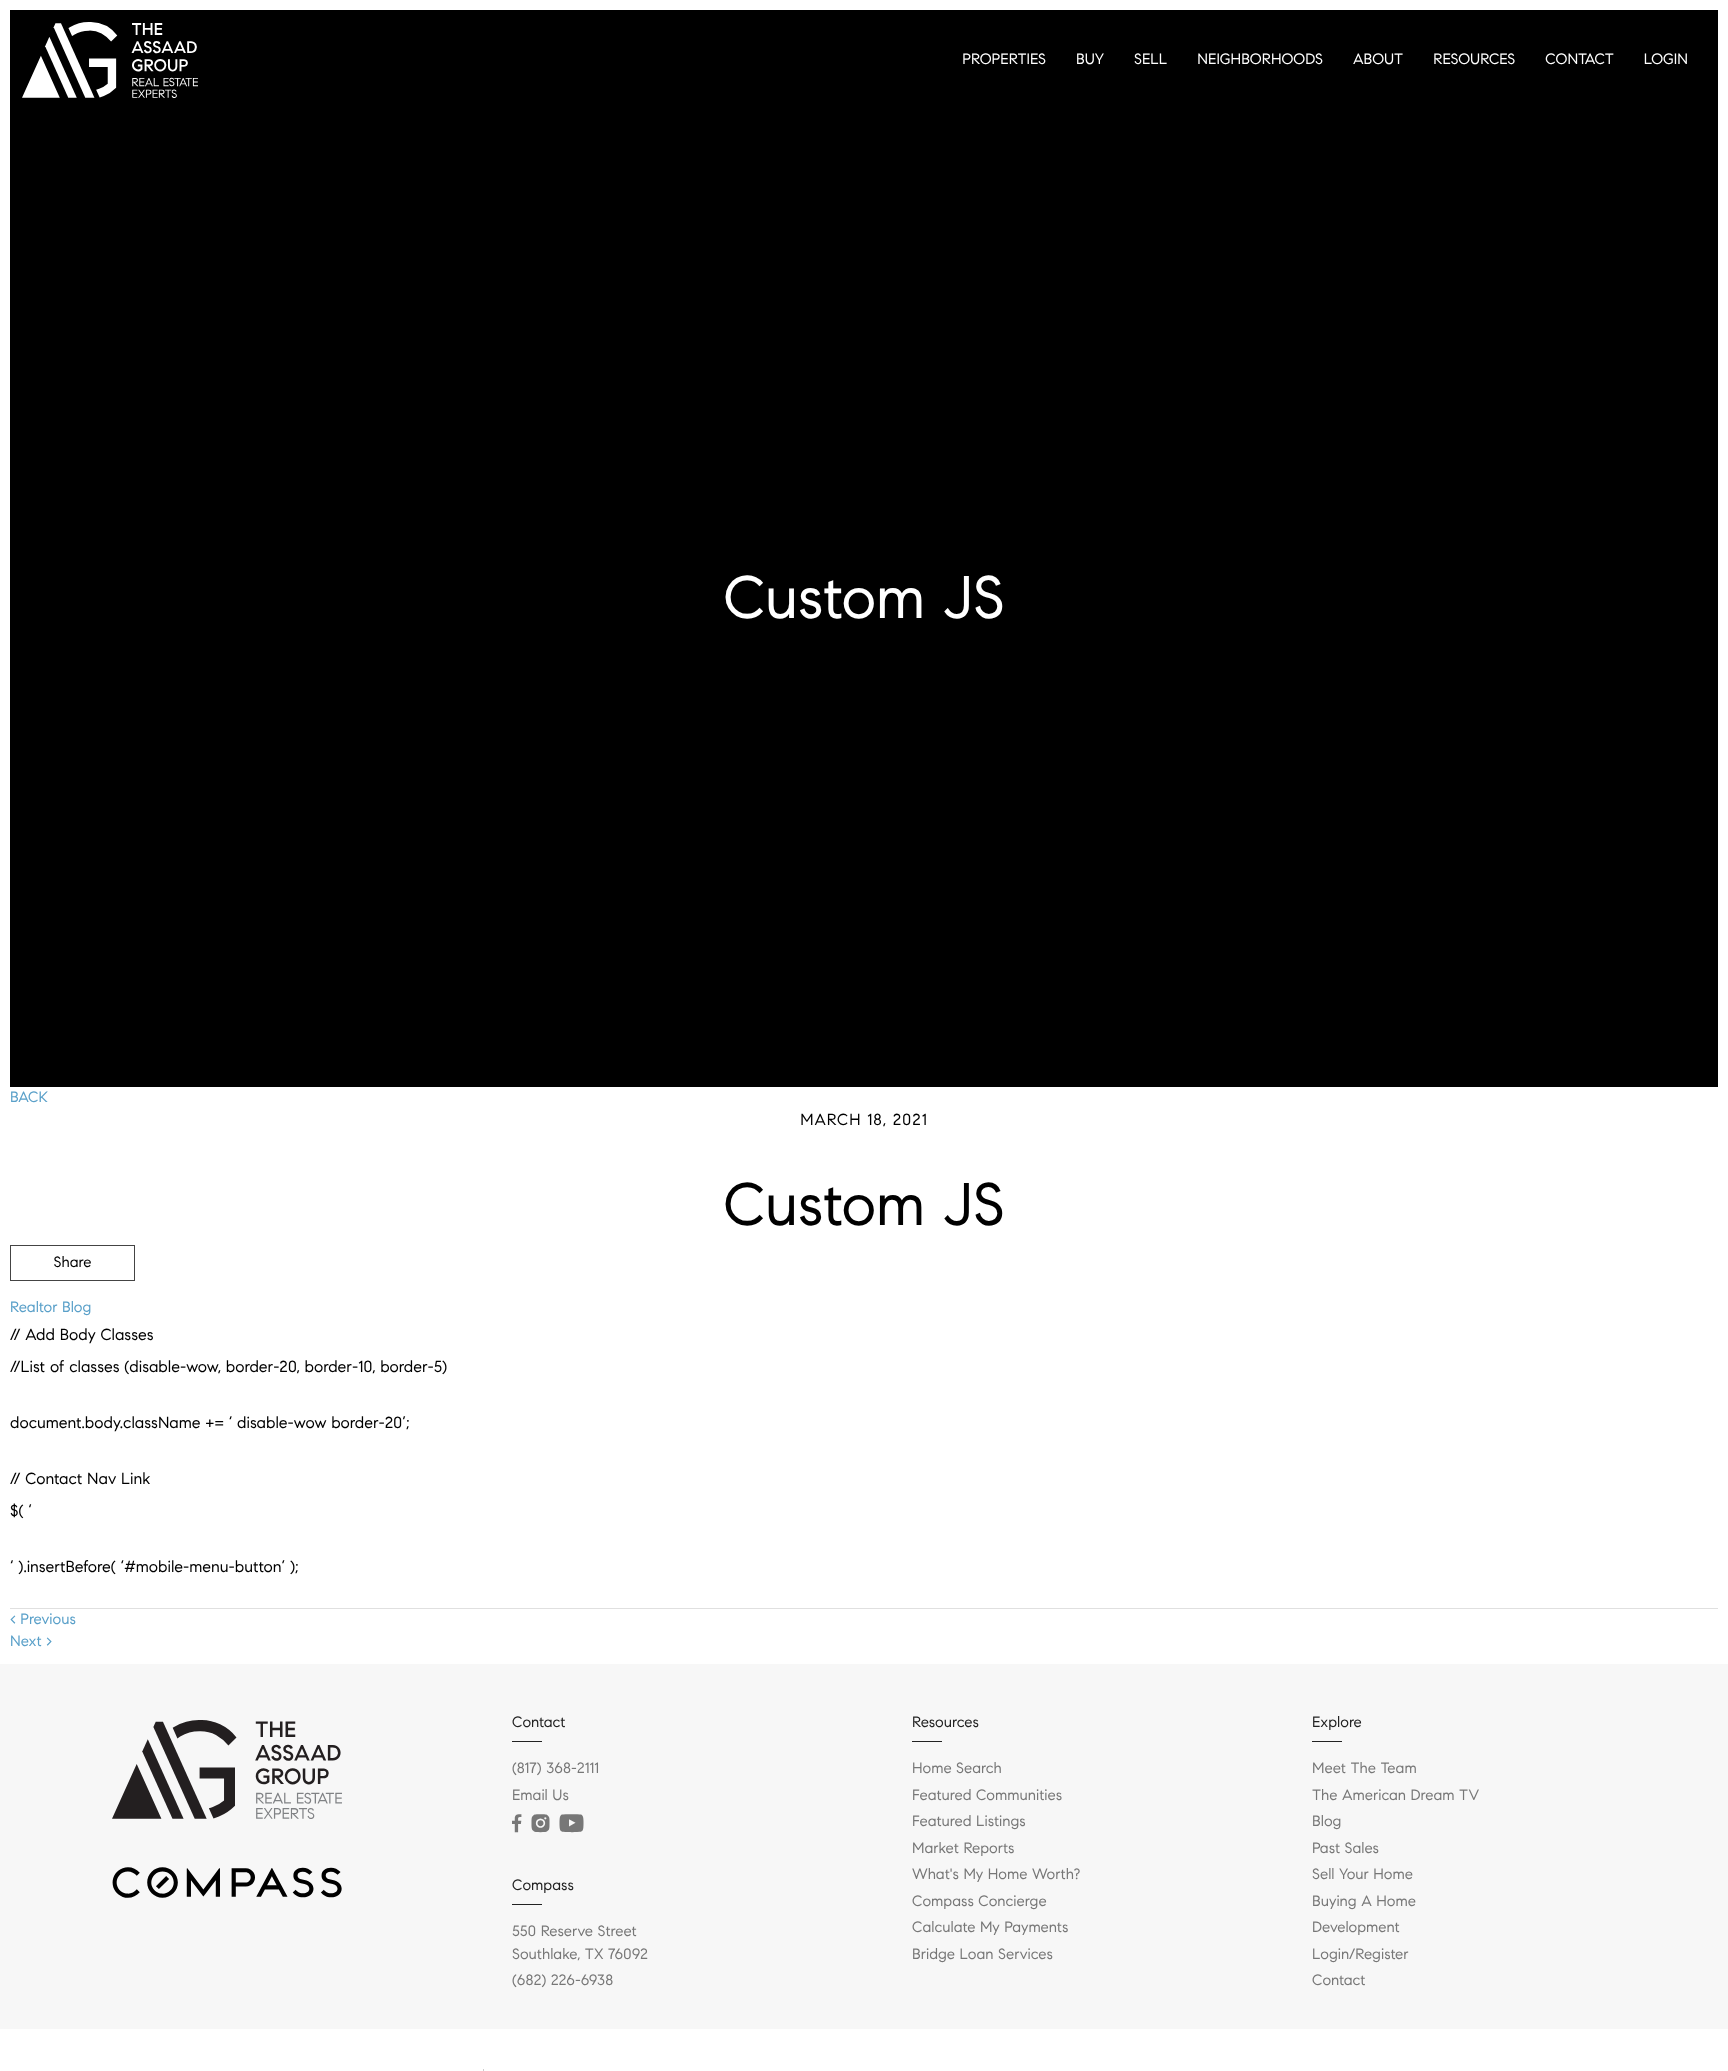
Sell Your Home (1362, 1875)
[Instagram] (540, 1824)
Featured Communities (987, 1796)
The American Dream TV (1395, 1796)
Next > (31, 1642)
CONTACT (1579, 60)
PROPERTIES (1004, 60)
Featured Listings (969, 1822)
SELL (1150, 60)
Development (1356, 1928)
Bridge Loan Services (982, 1955)
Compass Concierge (979, 1902)
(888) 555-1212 (1564, 1371)
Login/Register (1360, 1955)
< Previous (43, 1620)
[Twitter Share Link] (72, 1318)
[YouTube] (571, 1824)
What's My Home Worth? (996, 1875)
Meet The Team (1364, 1769)
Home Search (957, 1769)
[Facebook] (516, 1824)
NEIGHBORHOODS (1260, 60)
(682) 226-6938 (562, 1981)
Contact (1338, 1981)
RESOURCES (1474, 60)
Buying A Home (1364, 1902)
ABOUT (1378, 60)
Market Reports (963, 1849)
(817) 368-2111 (555, 1769)
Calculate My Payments (990, 1928)
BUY (1090, 60)
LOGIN (1666, 60)
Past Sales (1345, 1849)
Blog (1326, 1822)
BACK (29, 1098)
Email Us (540, 1796)
